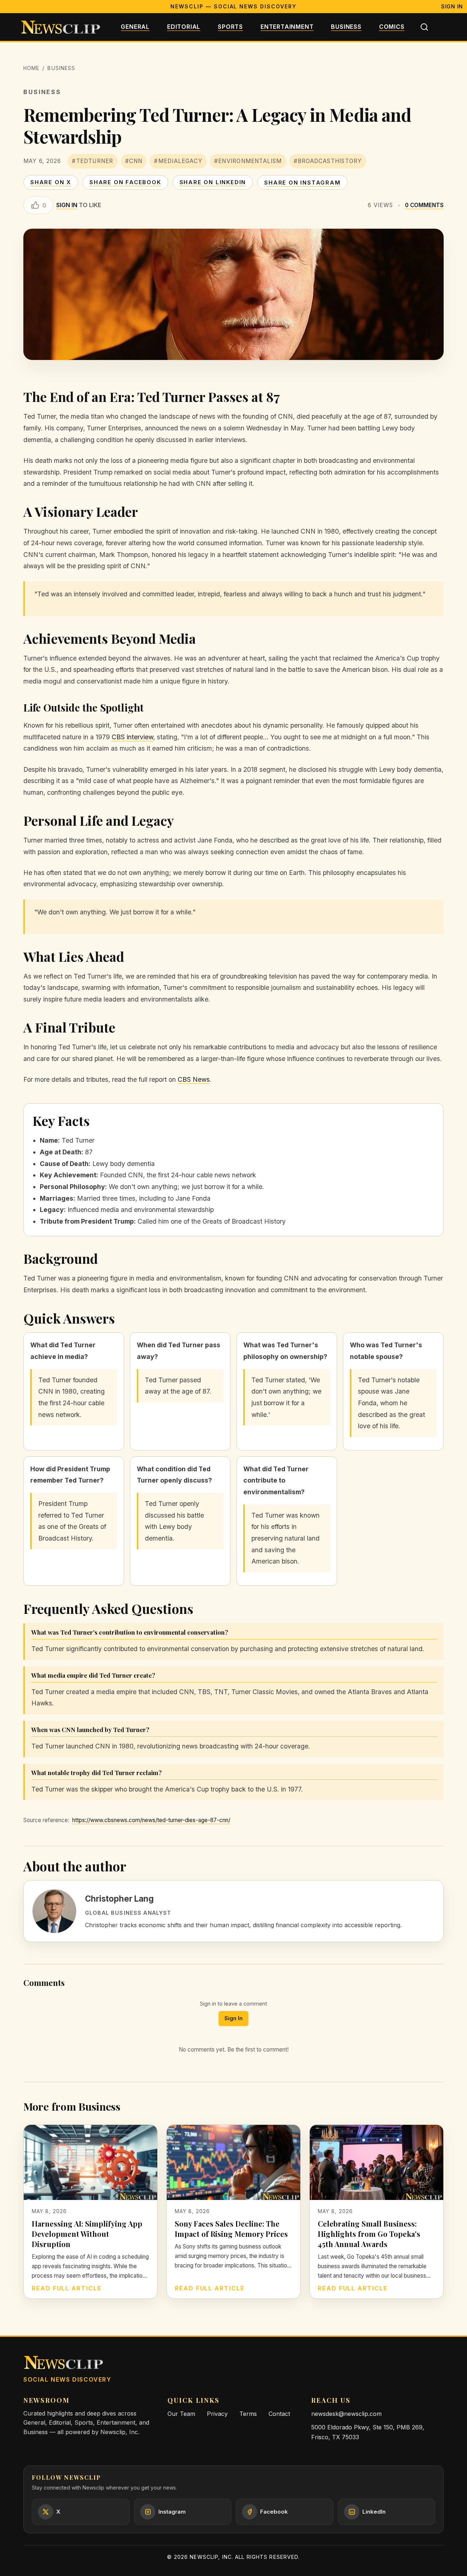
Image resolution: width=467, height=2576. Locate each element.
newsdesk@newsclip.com (346, 2414)
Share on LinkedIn (213, 182)
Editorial (184, 27)
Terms (248, 2414)
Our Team (181, 2414)
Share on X (51, 182)
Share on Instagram (302, 183)
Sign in (67, 205)
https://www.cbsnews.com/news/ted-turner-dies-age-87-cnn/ (151, 1820)
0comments (424, 205)
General (135, 27)
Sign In (452, 6)
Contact (279, 2414)
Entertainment (287, 27)
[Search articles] (424, 27)
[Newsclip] (61, 27)
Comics (392, 27)
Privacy (217, 2414)
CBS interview (132, 737)
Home (31, 68)
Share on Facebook (125, 182)
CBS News (194, 1079)
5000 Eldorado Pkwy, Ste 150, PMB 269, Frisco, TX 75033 (368, 2432)
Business (346, 27)
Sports (230, 27)
